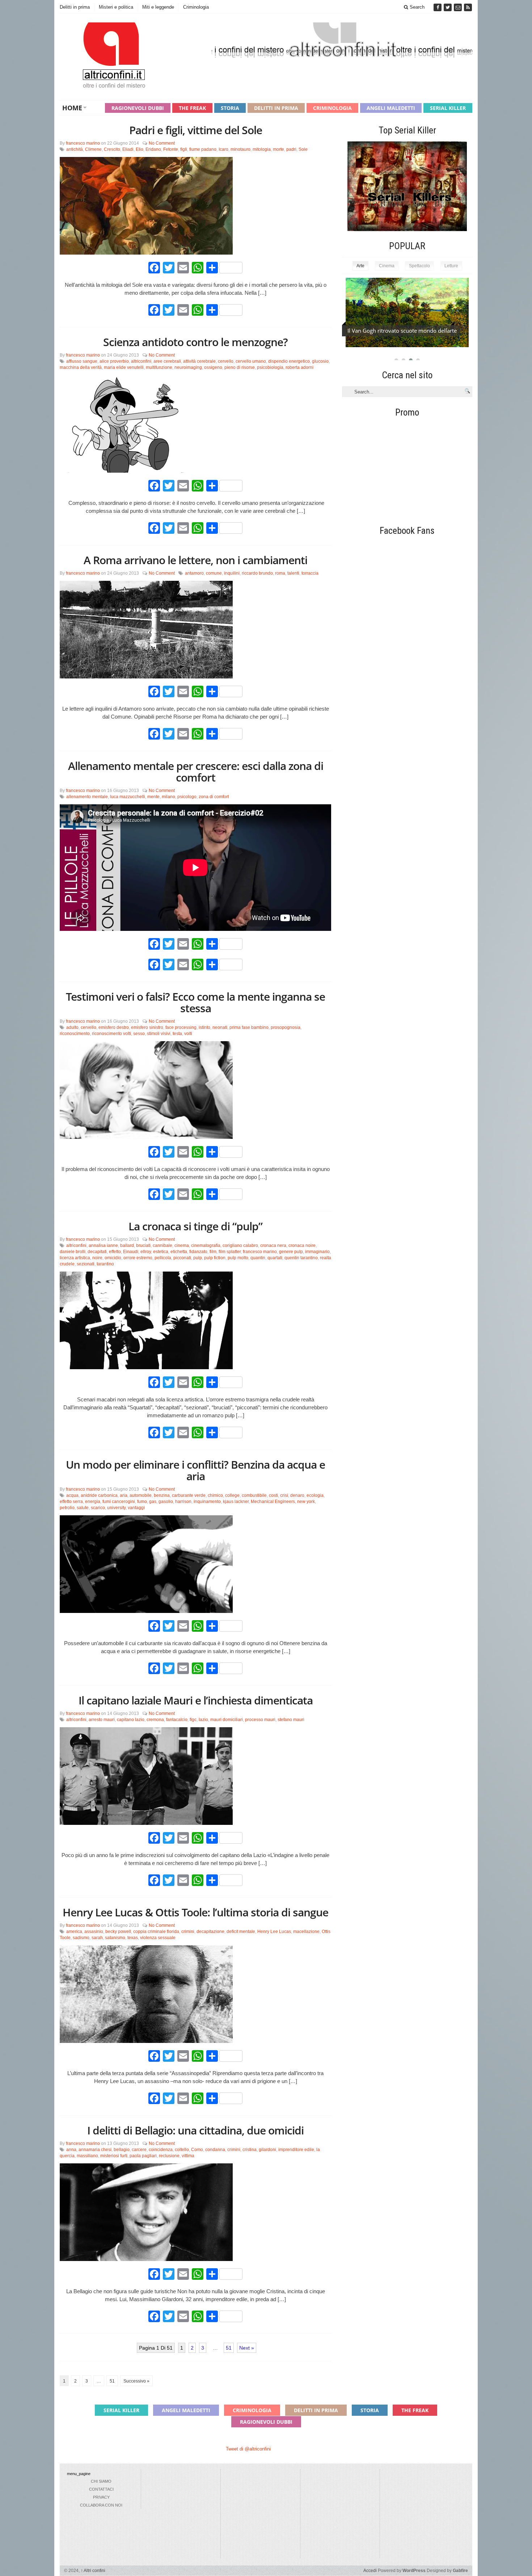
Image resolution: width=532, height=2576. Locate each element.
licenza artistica (75, 1258)
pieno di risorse (240, 367)
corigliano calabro (240, 1246)
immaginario (317, 1252)
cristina (250, 2150)
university (116, 1508)
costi (273, 1495)
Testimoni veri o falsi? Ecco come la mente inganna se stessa (195, 1002)
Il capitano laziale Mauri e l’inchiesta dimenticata (196, 1700)
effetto (115, 1252)
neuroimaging (188, 367)
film (213, 1252)
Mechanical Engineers (273, 1502)
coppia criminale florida (156, 1932)
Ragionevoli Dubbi (138, 108)
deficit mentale (241, 1932)
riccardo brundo (257, 573)
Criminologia (196, 7)
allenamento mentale (87, 797)
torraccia (310, 573)
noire (97, 1258)
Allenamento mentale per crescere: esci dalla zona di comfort (196, 772)
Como (197, 2150)
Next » (247, 2348)
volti (188, 1034)
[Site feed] (468, 7)
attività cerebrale (199, 361)
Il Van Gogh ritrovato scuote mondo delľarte (402, 331)
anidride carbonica (99, 1495)
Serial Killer (448, 108)
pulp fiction (215, 1258)
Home (72, 108)
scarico (98, 1508)
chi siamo (101, 2481)
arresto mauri (102, 1720)
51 (229, 2348)
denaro (297, 1495)
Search (416, 7)
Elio (140, 149)
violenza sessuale (158, 1938)
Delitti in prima (75, 7)
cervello (226, 361)
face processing (181, 1027)
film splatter (230, 1252)
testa (177, 1034)
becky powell (118, 1932)
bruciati (143, 1246)
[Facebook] (438, 7)
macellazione (306, 1932)
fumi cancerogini (119, 1502)
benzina (162, 1495)
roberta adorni (299, 367)
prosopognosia (286, 1027)
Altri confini (93, 2571)
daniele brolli (73, 1252)
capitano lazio (131, 1720)
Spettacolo (419, 266)
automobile (141, 1495)
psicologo (187, 797)
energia (93, 1502)
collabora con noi (101, 2505)
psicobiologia (270, 367)
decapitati (97, 1252)
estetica (161, 1252)
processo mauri (260, 1720)
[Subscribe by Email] (459, 7)
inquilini (232, 573)
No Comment (162, 143)
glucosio (320, 361)
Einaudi (131, 1252)
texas (133, 1938)
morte (278, 149)
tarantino (105, 1264)
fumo (142, 1502)
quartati (275, 1258)
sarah (97, 1938)
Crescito (112, 149)
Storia (230, 108)
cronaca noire (302, 1246)
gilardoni (267, 2150)
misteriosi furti (114, 2156)
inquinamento (207, 1502)
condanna (215, 2150)
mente (153, 797)
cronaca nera (273, 1246)
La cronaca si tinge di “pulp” (195, 1226)
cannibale (162, 1246)
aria (124, 1495)
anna (71, 2150)
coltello (182, 2150)
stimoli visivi (159, 1034)
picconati (182, 1258)
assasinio (94, 1932)
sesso (139, 1034)
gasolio (166, 1502)
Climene (93, 149)
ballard (127, 1246)
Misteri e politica (116, 7)
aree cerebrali (167, 361)
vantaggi (136, 1508)
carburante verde (189, 1495)
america (74, 1932)
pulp (198, 1258)
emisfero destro (114, 1027)
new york (306, 1502)
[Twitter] (448, 7)
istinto (204, 1027)
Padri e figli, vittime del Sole (196, 130)
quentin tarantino (301, 1258)
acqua (72, 1495)
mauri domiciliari (227, 1720)
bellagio (122, 2150)
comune (214, 573)
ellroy (146, 1252)
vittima (188, 2156)
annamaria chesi (95, 2150)
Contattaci (101, 2489)
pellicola (163, 1258)
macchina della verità (81, 367)
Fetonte (171, 149)
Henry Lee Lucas (274, 1932)
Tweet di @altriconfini (248, 2449)
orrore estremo (138, 1258)
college (232, 1495)
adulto (72, 1027)
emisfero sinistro (147, 1027)
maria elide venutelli (124, 367)
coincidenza (161, 2150)
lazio (203, 1720)
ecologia (315, 1495)
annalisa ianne (103, 1246)
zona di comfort (214, 797)
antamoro (194, 573)
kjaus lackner (236, 1502)
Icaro (223, 149)
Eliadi (128, 149)
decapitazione (210, 1932)
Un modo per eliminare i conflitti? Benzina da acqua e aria (195, 1470)
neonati (220, 1027)
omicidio (113, 1258)
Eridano (153, 149)
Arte (360, 266)
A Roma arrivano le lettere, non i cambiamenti (195, 560)
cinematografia (206, 1246)
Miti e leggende (158, 7)
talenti (293, 573)
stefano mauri (291, 1720)
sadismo (81, 1938)
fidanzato (198, 1252)
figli (184, 149)
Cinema (387, 266)
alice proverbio (114, 361)
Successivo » (136, 2381)
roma (280, 573)
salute (83, 1508)
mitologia (262, 149)
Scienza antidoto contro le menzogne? (195, 342)
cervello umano (251, 361)
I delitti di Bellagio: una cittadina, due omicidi (195, 2130)
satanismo (115, 1938)
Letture (451, 266)
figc (193, 1720)
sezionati (86, 1264)
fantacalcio (177, 1720)
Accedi (370, 2571)
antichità (75, 149)
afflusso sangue (82, 361)
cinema (182, 1246)
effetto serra (71, 1502)
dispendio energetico (289, 361)
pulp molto (238, 1258)
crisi (284, 1495)
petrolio (67, 1508)
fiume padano (203, 149)
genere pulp (291, 1252)
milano (168, 797)
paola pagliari (143, 2156)
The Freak (192, 108)
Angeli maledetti (391, 108)
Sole (303, 149)
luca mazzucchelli (128, 797)
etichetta (179, 1252)
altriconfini (141, 361)
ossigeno (213, 367)
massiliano (87, 2156)
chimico (215, 1495)
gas (153, 1502)
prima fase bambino (249, 1027)
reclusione (169, 2156)
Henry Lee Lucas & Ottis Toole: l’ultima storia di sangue (195, 1912)
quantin (258, 1258)
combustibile (254, 1495)
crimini (188, 1932)
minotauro (240, 149)
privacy (101, 2497)
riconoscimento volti (111, 1034)
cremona (155, 1720)
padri (291, 149)
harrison (183, 1502)
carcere (139, 2150)
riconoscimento (75, 1034)
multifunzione (159, 367)
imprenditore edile (296, 2150)
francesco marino (83, 143)
